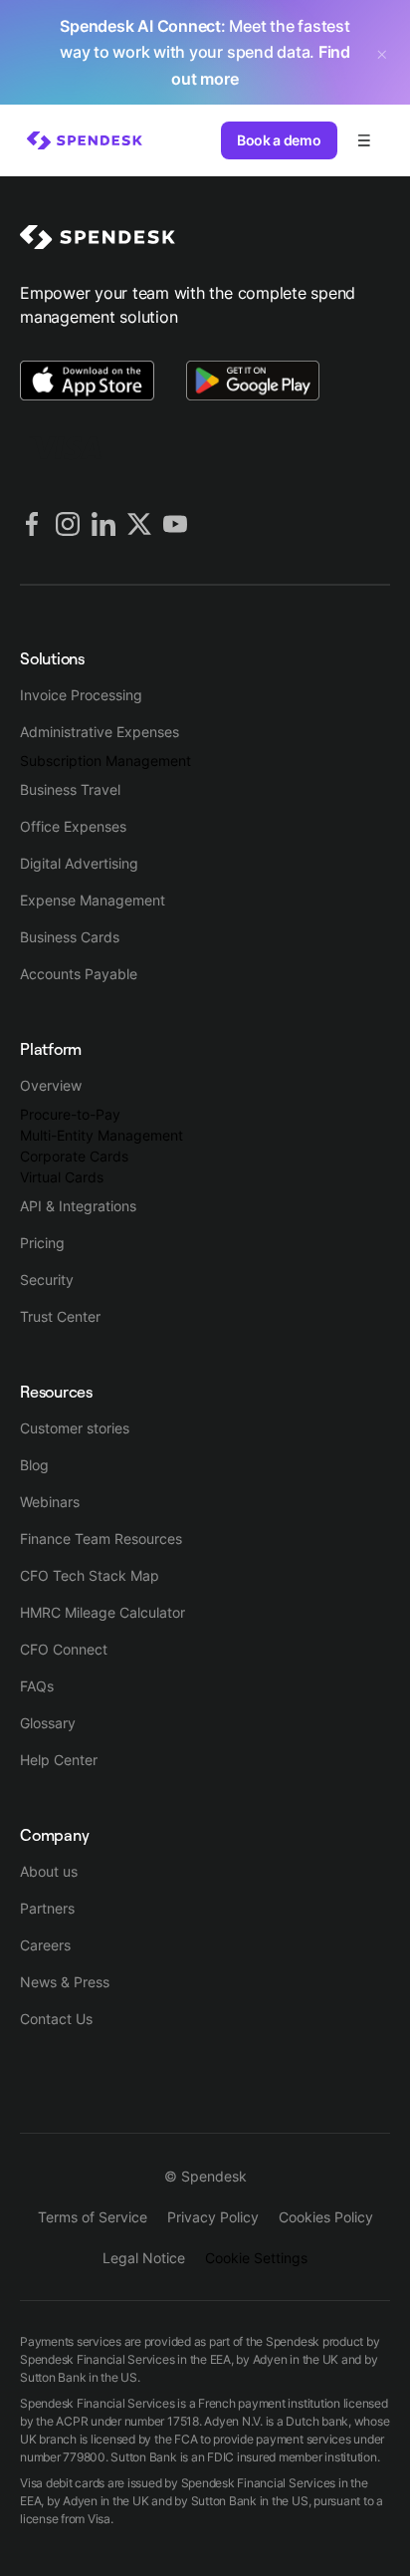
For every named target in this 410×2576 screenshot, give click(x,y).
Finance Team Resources (101, 1539)
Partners (47, 1908)
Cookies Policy (326, 2217)
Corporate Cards (74, 1156)
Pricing (42, 1243)
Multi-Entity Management (102, 1135)
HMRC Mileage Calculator (102, 1612)
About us (49, 1871)
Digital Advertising (79, 863)
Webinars (50, 1502)
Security (47, 1280)
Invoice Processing (81, 695)
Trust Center (60, 1316)
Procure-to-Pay (70, 1114)
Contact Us (56, 2019)
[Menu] (364, 140)
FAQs (37, 1686)
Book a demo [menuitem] (279, 140)
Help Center (59, 1760)
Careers (45, 1945)
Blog (34, 1465)
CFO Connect (64, 1649)
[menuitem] (85, 140)
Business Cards (70, 937)
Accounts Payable (79, 974)
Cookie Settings (256, 2258)
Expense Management (93, 900)
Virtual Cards (62, 1177)
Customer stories (75, 1428)
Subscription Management (105, 761)
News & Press (65, 1982)
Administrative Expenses (100, 732)
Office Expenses (73, 826)
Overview (51, 1085)
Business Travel (70, 789)
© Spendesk (205, 2176)
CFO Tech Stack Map (90, 1575)
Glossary (48, 1723)
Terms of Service (93, 2217)
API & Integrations (78, 1206)
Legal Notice (144, 2258)
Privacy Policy (213, 2217)
